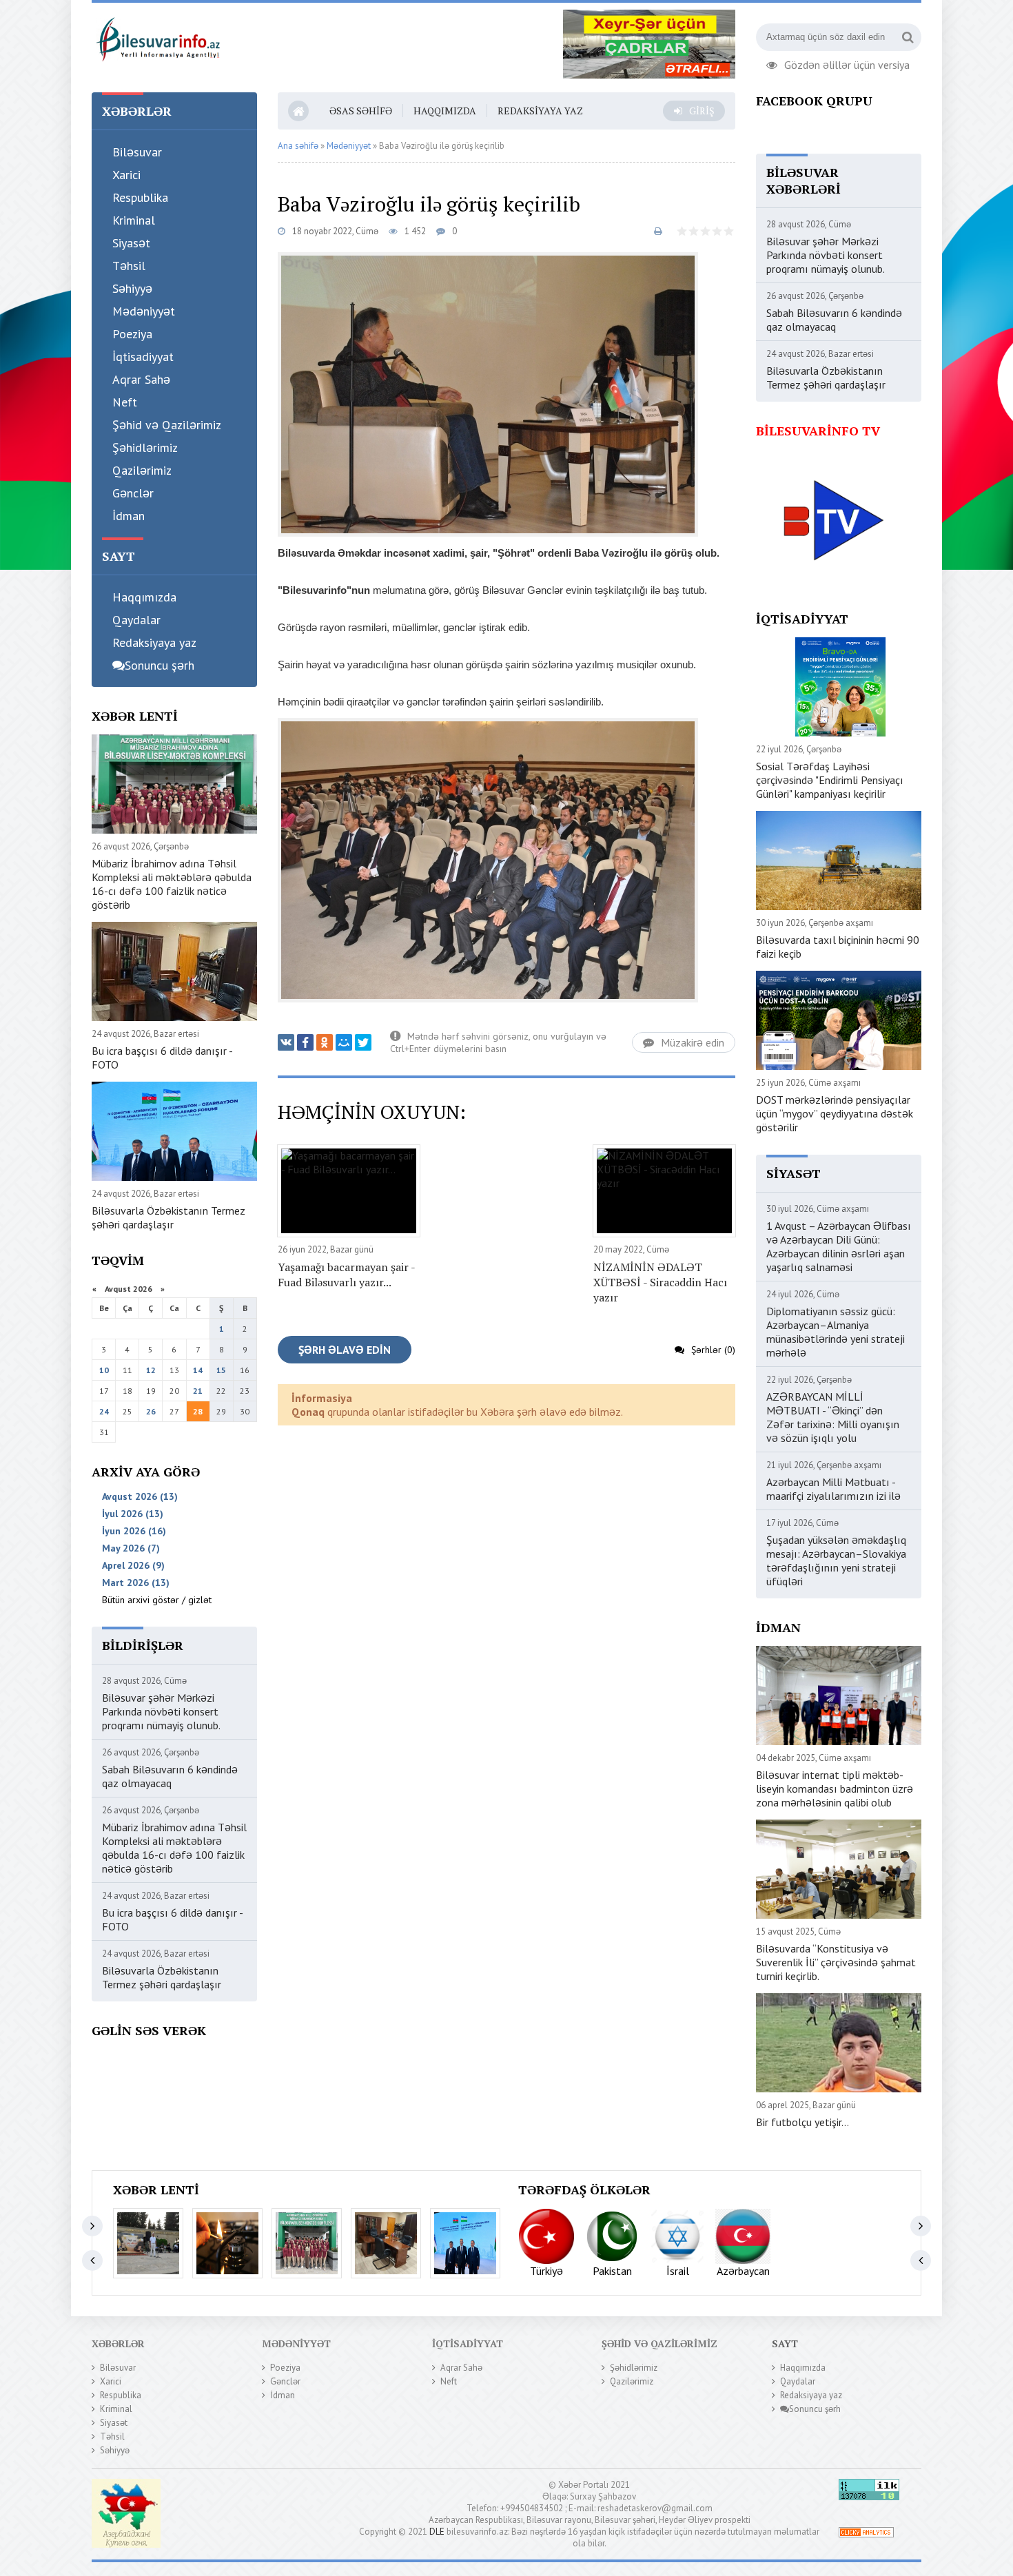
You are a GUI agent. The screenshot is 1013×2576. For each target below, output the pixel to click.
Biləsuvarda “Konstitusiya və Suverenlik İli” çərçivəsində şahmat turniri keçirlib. (836, 1962)
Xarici (126, 175)
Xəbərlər (118, 2343)
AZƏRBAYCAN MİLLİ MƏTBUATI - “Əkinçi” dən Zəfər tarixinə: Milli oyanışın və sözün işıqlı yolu (833, 1417)
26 (151, 1411)
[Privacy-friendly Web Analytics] (866, 2534)
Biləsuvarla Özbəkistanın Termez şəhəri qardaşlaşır (168, 1217)
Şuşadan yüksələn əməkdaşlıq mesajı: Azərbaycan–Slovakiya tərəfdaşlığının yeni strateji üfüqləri (836, 1560)
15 (221, 1370)
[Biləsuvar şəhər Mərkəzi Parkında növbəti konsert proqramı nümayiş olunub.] (148, 2243)
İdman (129, 516)
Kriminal (134, 220)
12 (151, 1370)
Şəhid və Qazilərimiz (167, 425)
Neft (125, 402)
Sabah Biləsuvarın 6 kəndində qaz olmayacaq (170, 1776)
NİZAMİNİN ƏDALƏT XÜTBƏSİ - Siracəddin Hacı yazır (660, 1282)
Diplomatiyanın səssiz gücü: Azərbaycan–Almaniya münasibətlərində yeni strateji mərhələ (836, 1332)
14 (198, 1370)
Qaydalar (136, 620)
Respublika (140, 197)
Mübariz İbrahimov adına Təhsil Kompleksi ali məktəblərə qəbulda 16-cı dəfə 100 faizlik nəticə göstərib (172, 884)
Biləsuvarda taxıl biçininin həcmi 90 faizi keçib (838, 947)
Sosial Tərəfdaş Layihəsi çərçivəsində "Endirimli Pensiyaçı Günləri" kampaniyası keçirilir (830, 780)
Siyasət (131, 243)
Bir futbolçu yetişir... (802, 2122)
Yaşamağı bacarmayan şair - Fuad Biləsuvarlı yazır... (346, 1275)
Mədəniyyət (144, 311)
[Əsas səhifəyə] (157, 37)
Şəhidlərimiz (145, 447)
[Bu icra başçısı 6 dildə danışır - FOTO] (386, 2243)
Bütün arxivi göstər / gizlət (157, 1600)
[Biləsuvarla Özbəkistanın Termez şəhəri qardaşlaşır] (465, 2243)
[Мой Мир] (344, 1042)
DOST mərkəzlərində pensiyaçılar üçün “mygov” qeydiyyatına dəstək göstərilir (835, 1113)
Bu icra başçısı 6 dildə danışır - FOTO (162, 1058)
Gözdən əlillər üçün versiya (847, 63)
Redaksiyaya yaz (154, 642)
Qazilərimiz (142, 470)
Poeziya (132, 334)
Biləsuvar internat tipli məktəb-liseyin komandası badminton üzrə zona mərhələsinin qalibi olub (835, 1789)
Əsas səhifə (361, 111)
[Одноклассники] (325, 1042)
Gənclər (133, 493)
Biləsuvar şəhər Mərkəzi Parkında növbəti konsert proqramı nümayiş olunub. (161, 1711)
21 (198, 1391)
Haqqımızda (144, 597)
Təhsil (129, 266)
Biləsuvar (137, 152)
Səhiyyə (132, 288)
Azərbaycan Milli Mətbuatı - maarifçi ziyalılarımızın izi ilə (833, 1489)
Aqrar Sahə (141, 379)
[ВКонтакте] (286, 1042)
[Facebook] (305, 1042)
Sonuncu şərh (160, 665)
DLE (437, 2532)
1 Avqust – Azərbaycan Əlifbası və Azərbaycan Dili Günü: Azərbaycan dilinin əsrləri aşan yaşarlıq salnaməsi (839, 1246)
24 (104, 1411)
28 (198, 1411)
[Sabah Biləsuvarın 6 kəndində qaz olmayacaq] (227, 2243)
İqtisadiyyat (143, 357)
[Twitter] (363, 1042)
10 (104, 1370)
